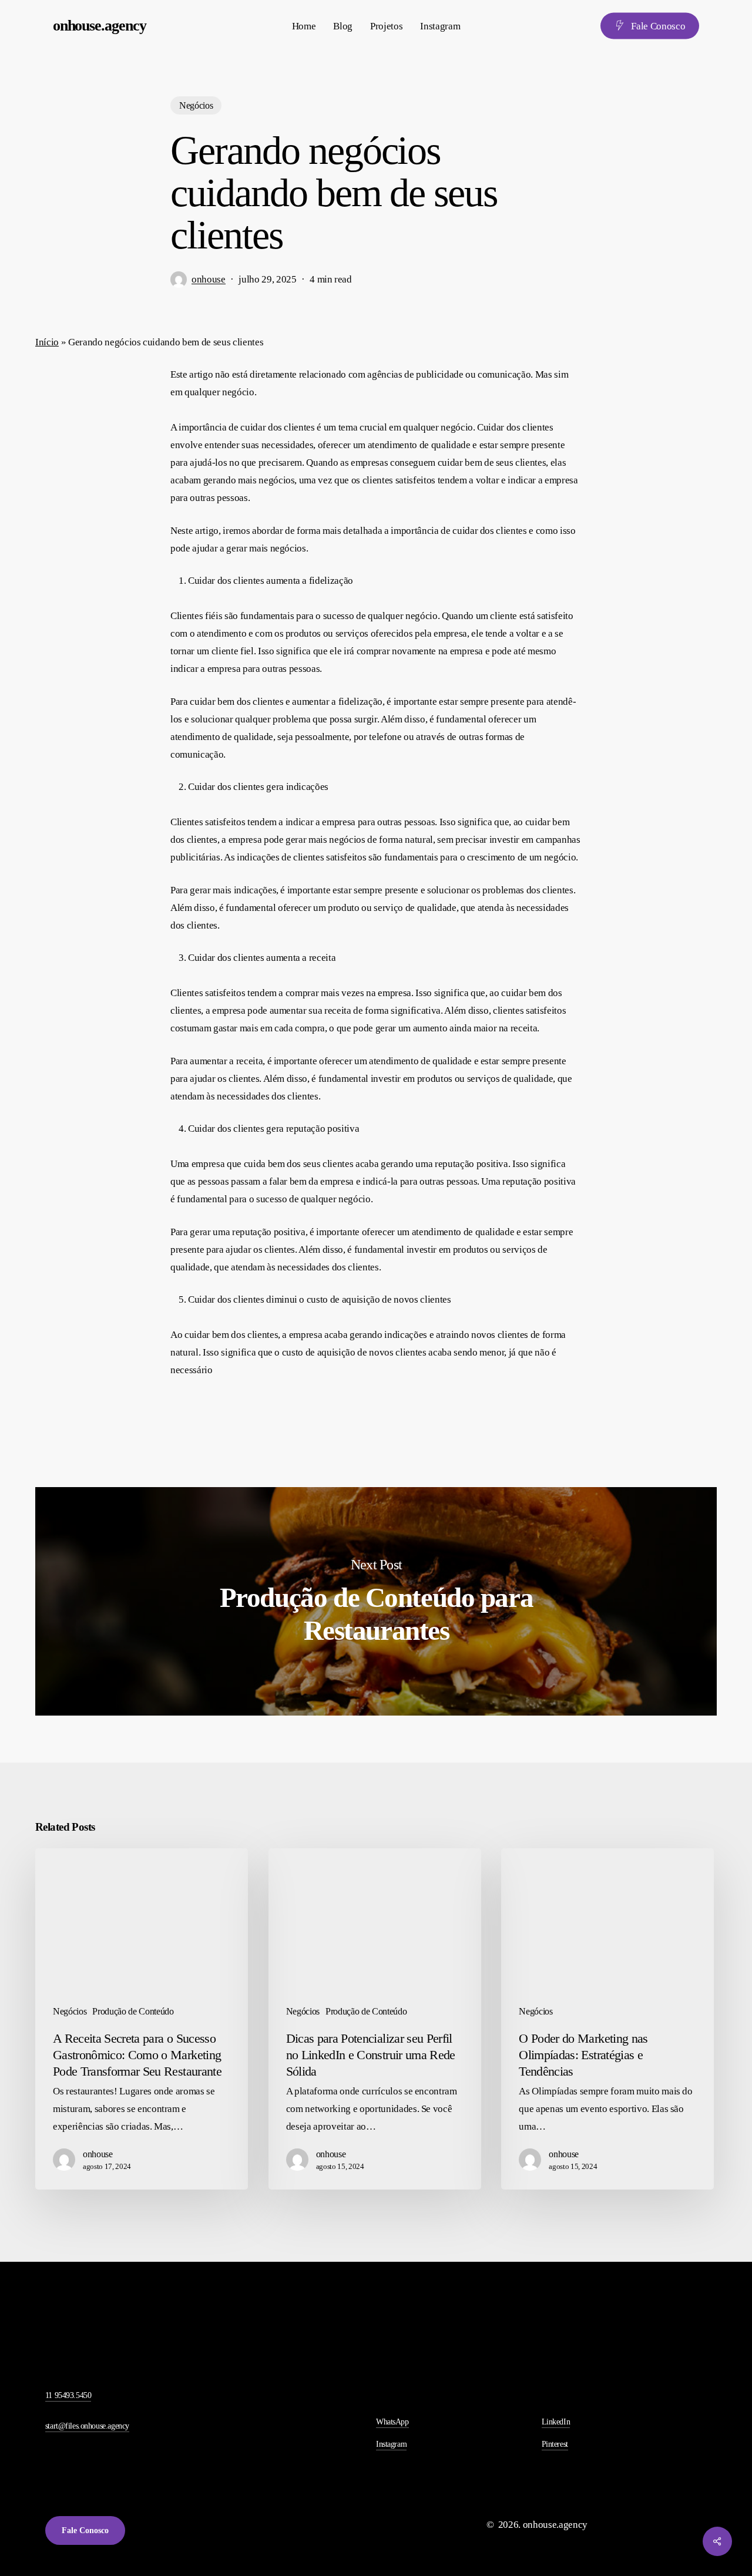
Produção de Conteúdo (133, 2011)
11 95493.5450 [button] (68, 2395)
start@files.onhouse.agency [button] (87, 2426)
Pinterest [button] (555, 2444)
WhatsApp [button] (392, 2422)
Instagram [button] (391, 2444)
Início (47, 342)
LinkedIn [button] (556, 2422)
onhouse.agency (100, 26)
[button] (85, 2530)
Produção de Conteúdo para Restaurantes (376, 1601)
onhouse (209, 279)
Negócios (196, 105)
